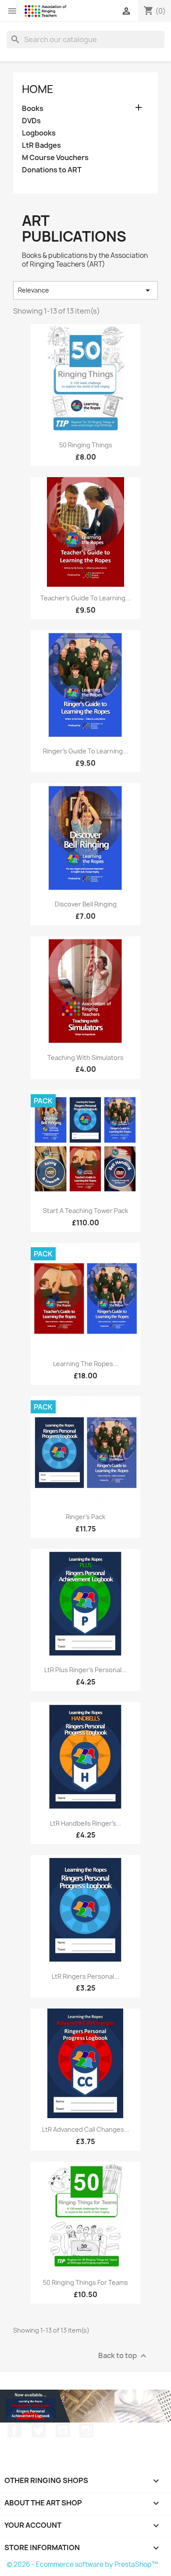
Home (38, 89)
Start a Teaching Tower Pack (85, 1211)
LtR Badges (41, 145)
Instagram (86, 2430)
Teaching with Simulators (85, 1058)
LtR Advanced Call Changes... (86, 2129)
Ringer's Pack (85, 1517)
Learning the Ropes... (86, 1364)
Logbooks (39, 133)
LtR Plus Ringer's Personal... (85, 1670)
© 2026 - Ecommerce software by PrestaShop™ (82, 2564)
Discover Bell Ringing (86, 904)
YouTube (63, 2430)
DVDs (31, 121)
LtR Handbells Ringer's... (86, 1823)
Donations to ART (52, 170)
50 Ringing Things (86, 445)
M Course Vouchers (55, 158)
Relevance (85, 290)
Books (33, 109)
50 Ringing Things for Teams (85, 2282)
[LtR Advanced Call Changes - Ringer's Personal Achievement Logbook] (85, 2405)
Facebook (14, 2430)
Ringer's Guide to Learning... (85, 751)
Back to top (123, 2356)
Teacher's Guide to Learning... (85, 598)
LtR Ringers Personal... (85, 1976)
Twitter (39, 2430)
